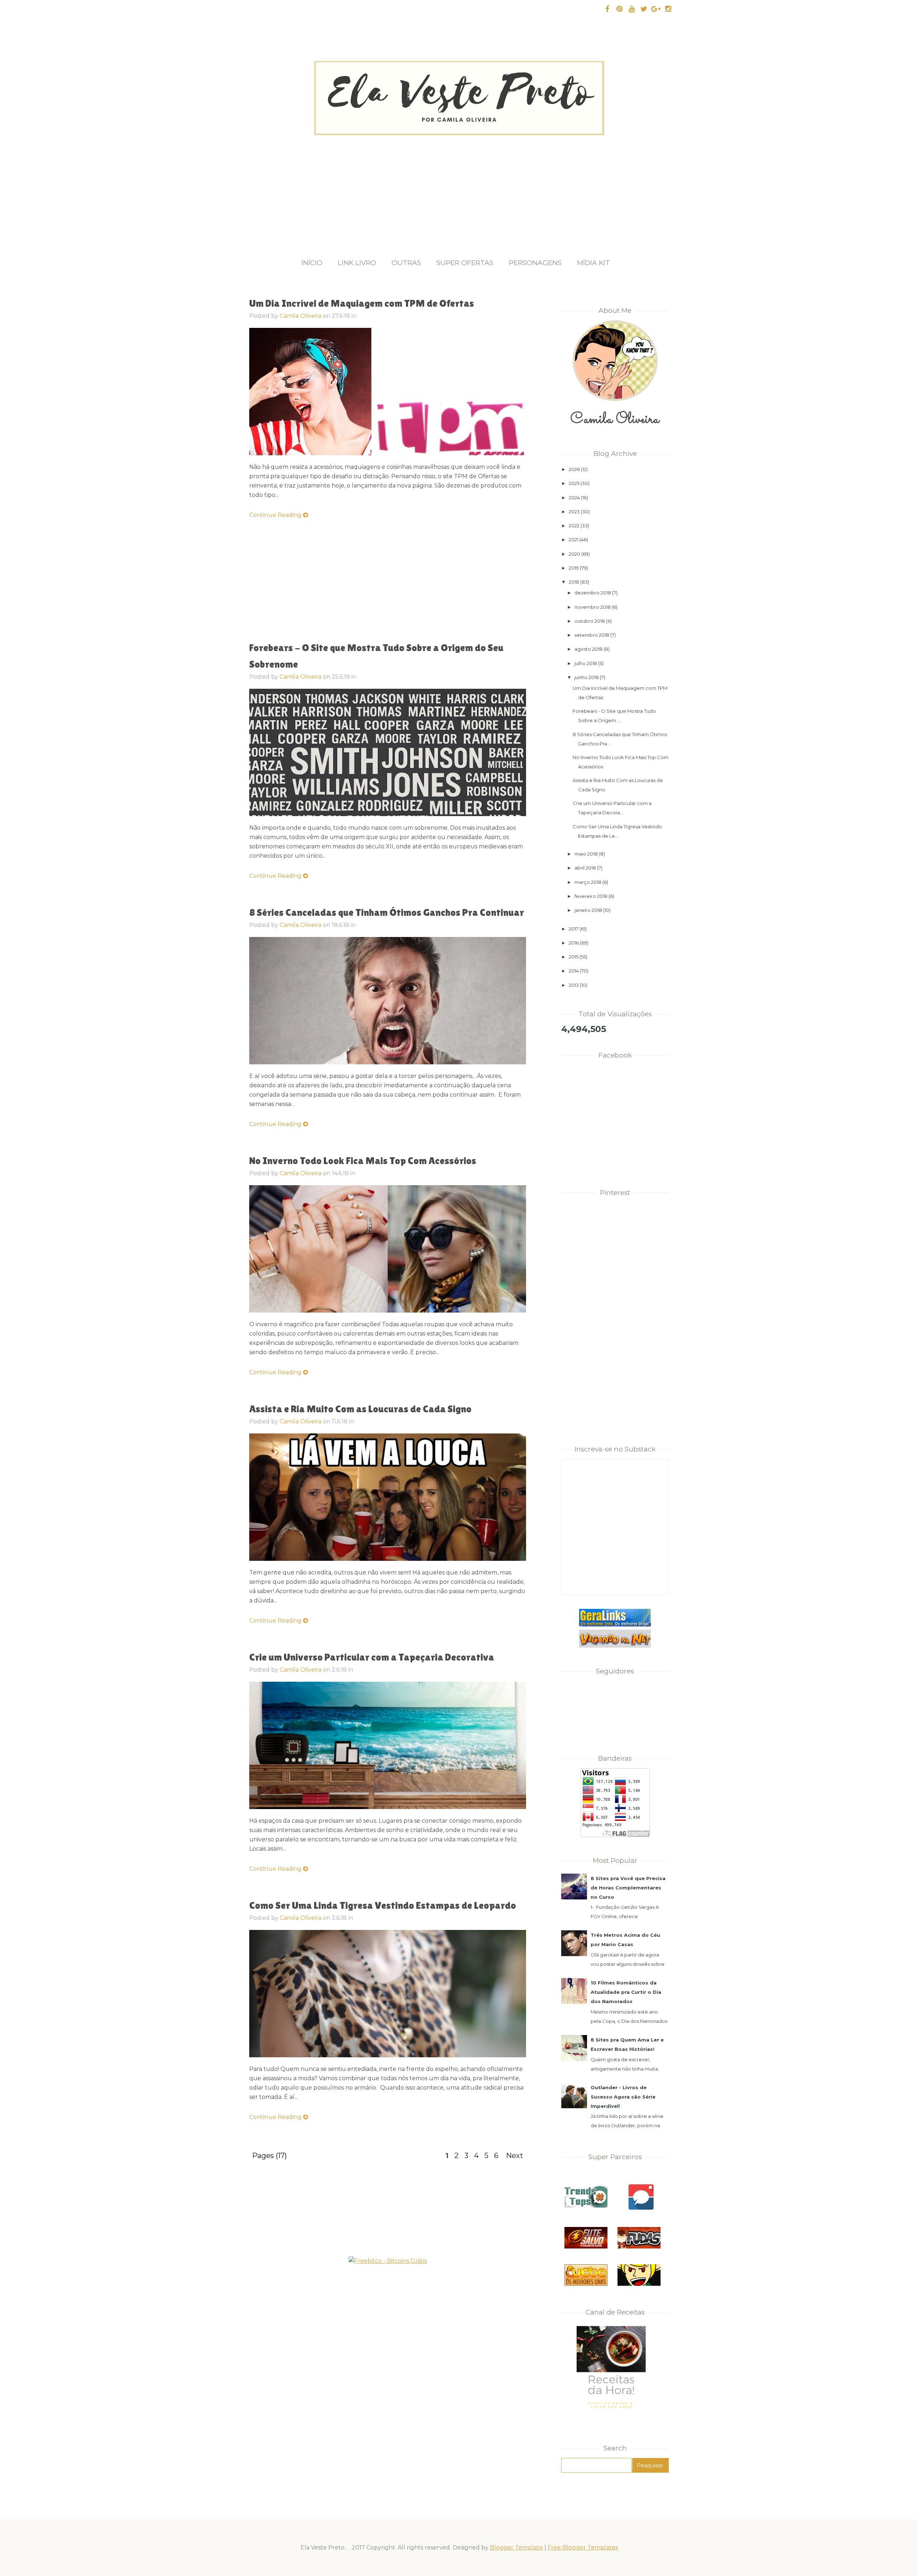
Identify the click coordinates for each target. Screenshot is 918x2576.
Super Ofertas (465, 263)
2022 (574, 526)
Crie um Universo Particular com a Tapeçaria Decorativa (372, 1657)
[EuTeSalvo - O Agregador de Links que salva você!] (586, 2247)
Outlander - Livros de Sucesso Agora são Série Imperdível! (623, 2097)
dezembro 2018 (593, 593)
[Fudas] (639, 2247)
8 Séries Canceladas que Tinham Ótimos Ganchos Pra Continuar (387, 912)
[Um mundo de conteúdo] (639, 2284)
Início (312, 263)
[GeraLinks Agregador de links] (615, 1625)
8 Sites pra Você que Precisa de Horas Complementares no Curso (628, 1888)
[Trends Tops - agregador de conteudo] (586, 2206)
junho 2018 (587, 677)
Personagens (535, 263)
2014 (574, 971)
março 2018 (588, 882)
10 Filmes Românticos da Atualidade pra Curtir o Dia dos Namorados (626, 1992)
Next (515, 2156)
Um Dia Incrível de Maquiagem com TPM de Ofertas (362, 303)
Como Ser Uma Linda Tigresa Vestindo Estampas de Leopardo (383, 1905)
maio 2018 (586, 854)
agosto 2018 (588, 649)
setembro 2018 (592, 635)
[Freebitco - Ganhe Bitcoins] (388, 2261)
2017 (574, 929)
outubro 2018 (590, 621)
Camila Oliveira (301, 316)
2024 (574, 498)
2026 (574, 469)
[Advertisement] (459, 189)
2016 (574, 943)
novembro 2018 (593, 607)
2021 (574, 540)
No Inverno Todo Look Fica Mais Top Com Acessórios (363, 1160)
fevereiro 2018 (591, 896)
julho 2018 (586, 663)
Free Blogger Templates (583, 2547)
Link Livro (357, 263)
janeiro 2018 (588, 910)
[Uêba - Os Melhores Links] (586, 2284)
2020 (574, 554)
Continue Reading (276, 515)
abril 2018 (585, 868)
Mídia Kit (593, 263)
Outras (406, 263)
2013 (574, 985)
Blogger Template (516, 2547)
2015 (574, 957)
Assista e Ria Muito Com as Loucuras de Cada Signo (360, 1409)
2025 (574, 483)
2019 (574, 568)
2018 (574, 582)
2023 (574, 512)
